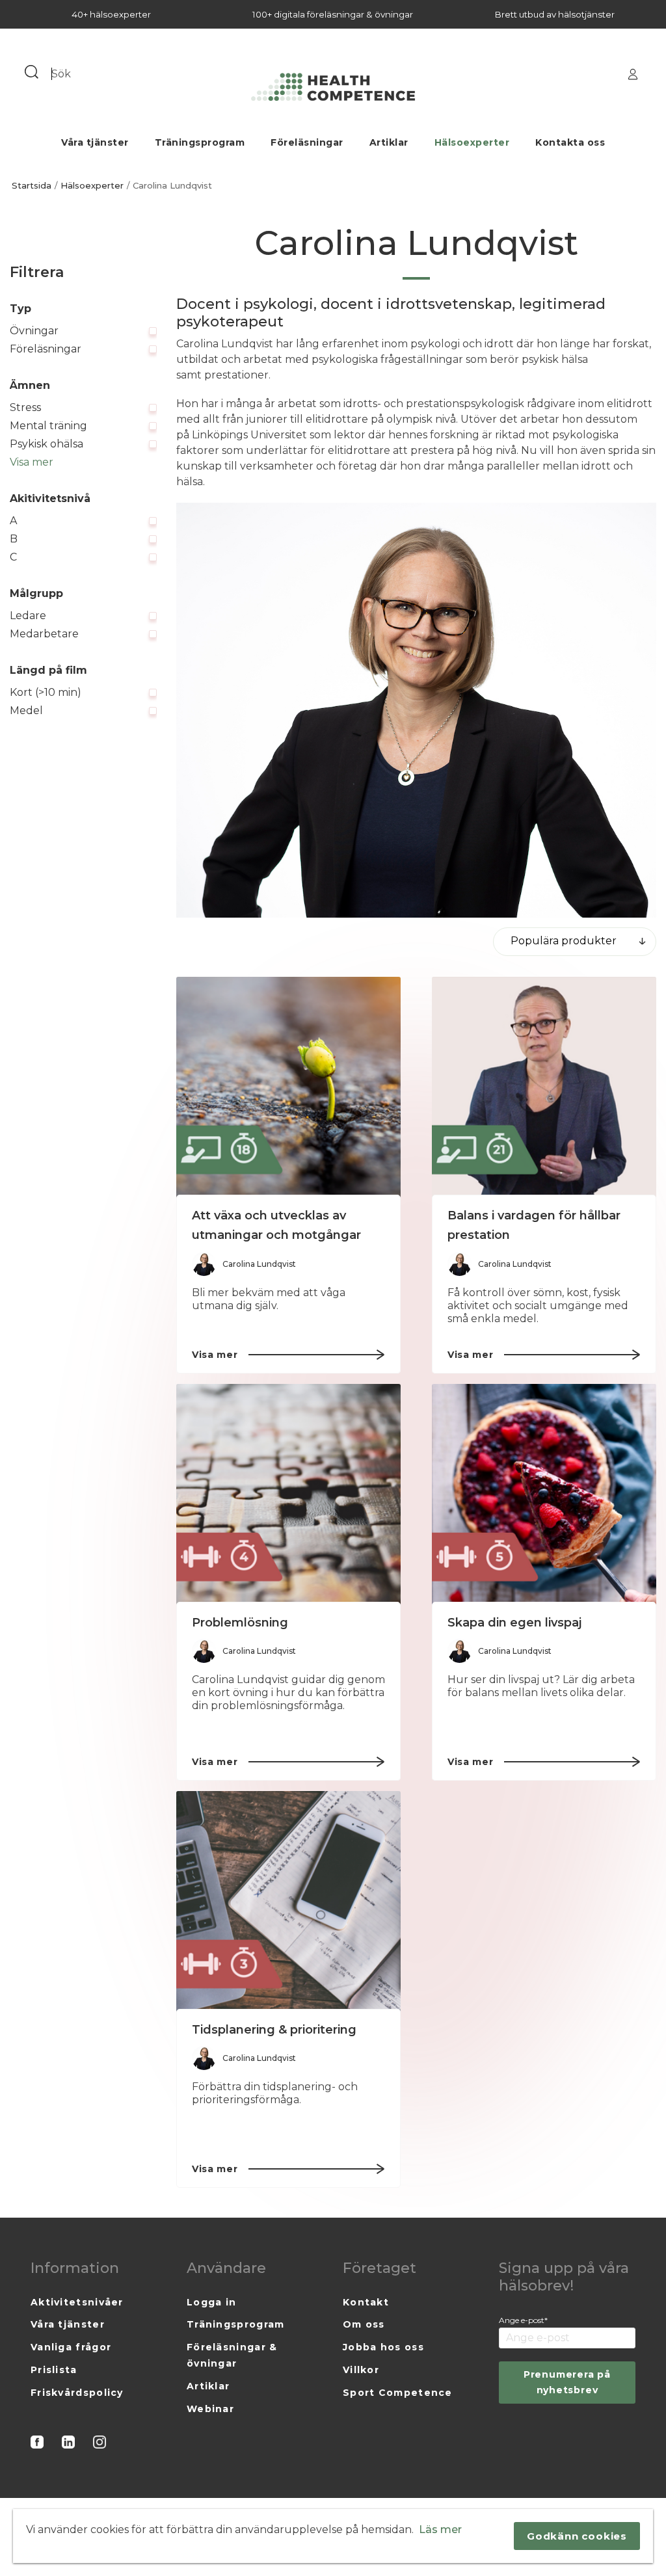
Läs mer (440, 2530)
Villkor (361, 2370)
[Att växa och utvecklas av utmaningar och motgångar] (288, 1089)
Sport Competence (398, 2393)
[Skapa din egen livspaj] (544, 1496)
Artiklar (389, 142)
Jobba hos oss (383, 2347)
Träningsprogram (200, 142)
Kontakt (366, 2302)
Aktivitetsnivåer (77, 2302)
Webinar (210, 2409)
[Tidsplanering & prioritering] (288, 1903)
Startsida (32, 186)
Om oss (364, 2324)
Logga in (211, 2302)
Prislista (54, 2370)
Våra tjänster (95, 142)
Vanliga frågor (71, 2347)
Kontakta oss (570, 142)
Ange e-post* (523, 2320)
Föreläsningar (307, 142)
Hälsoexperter (472, 142)
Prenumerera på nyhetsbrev (567, 2382)
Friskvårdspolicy (77, 2393)
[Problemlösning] (288, 1496)
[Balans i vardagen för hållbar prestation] (544, 1089)
